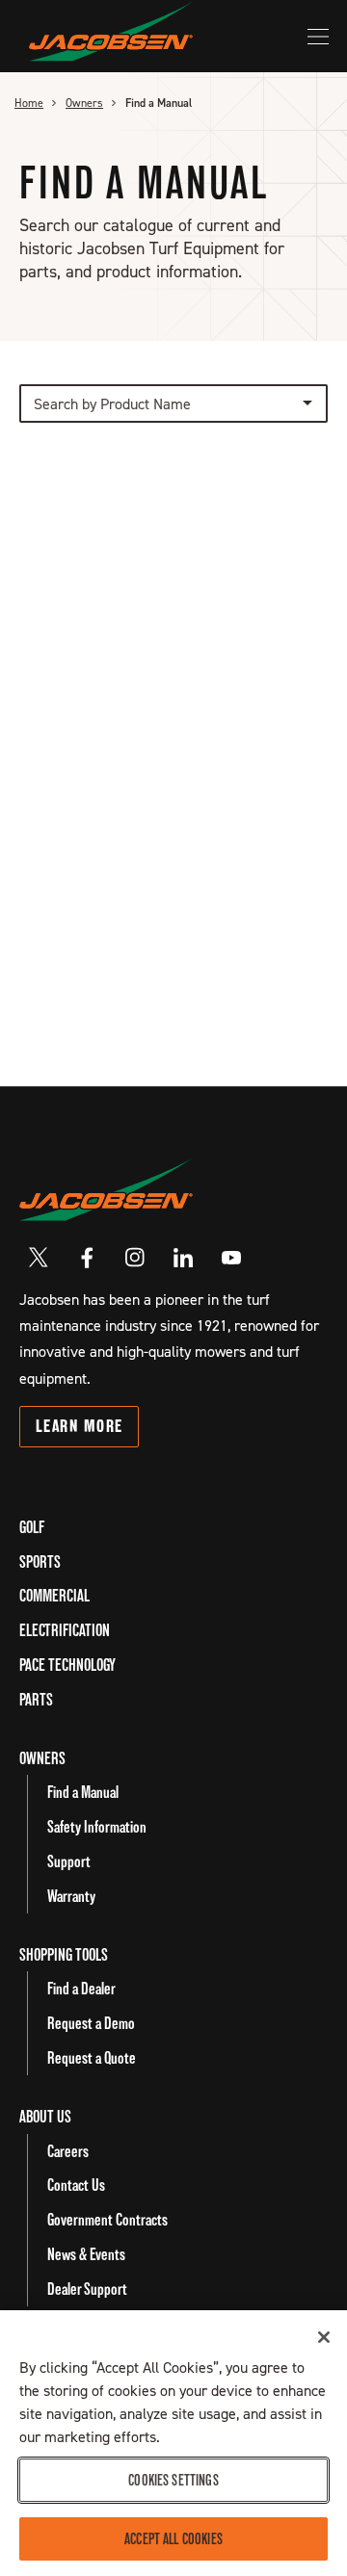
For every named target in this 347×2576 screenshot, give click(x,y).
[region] (173, 2443)
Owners (84, 103)
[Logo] (111, 31)
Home (29, 103)
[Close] (324, 2337)
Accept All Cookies (173, 2539)
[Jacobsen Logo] (106, 1189)
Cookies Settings (173, 2480)
